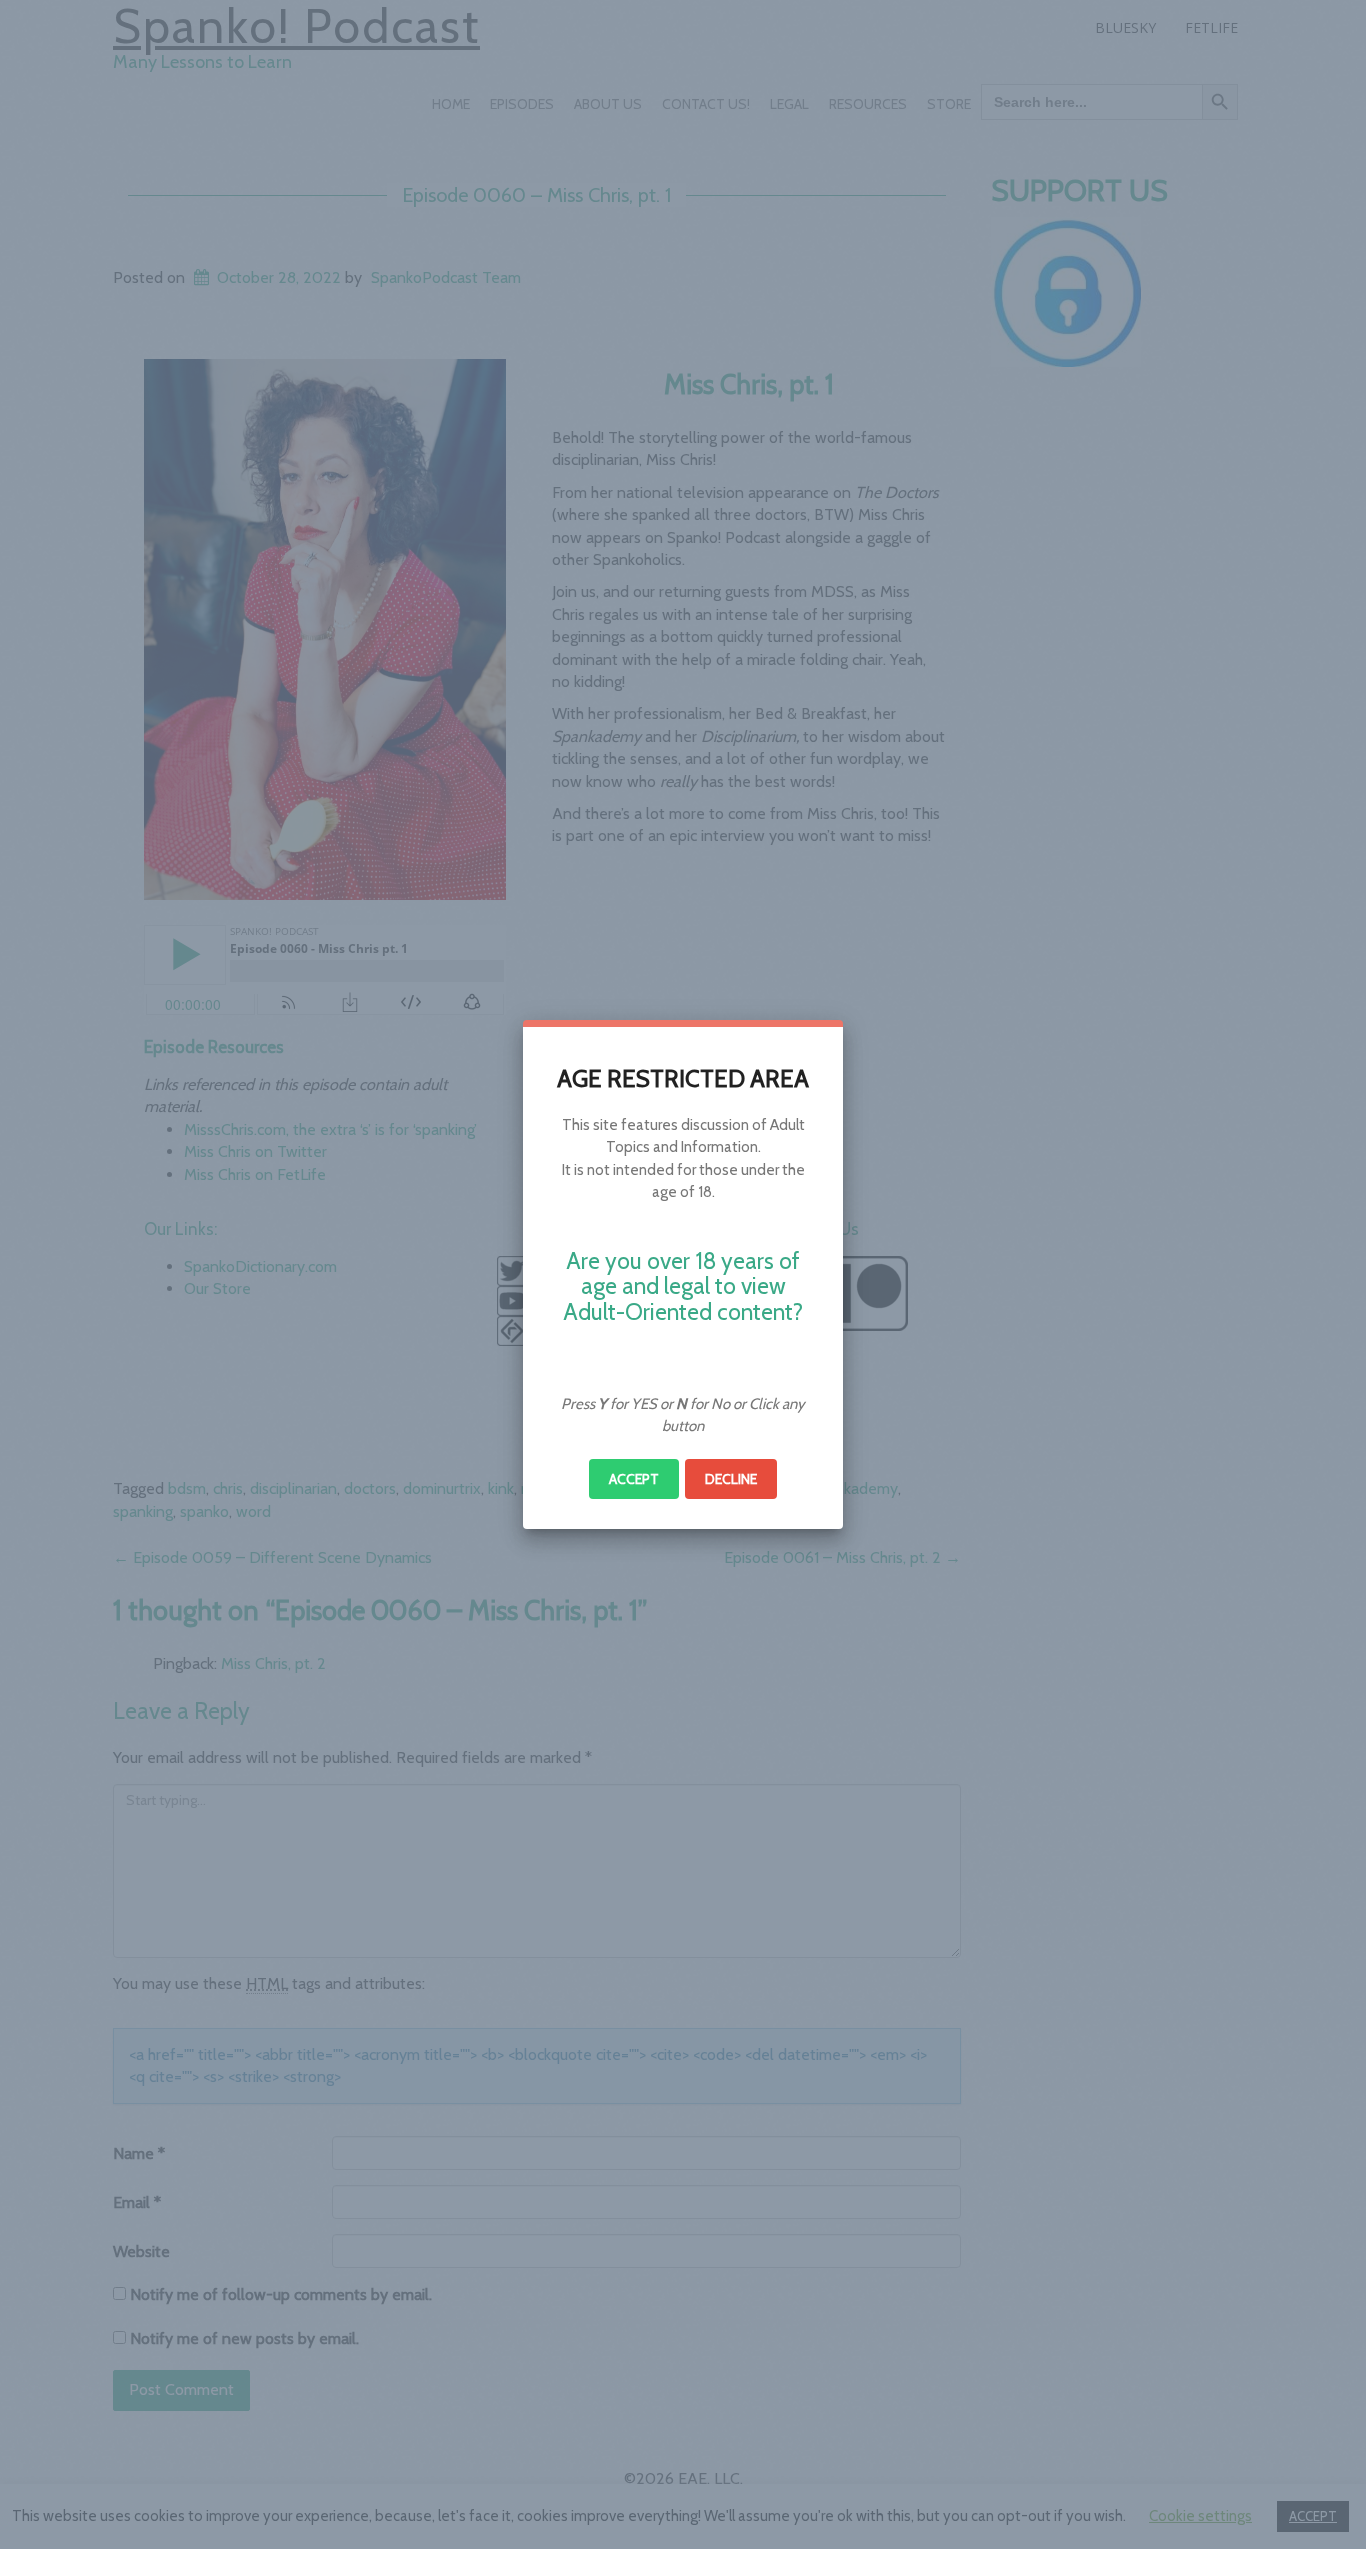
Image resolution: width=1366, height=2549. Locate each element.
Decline (731, 1479)
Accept (634, 1479)
